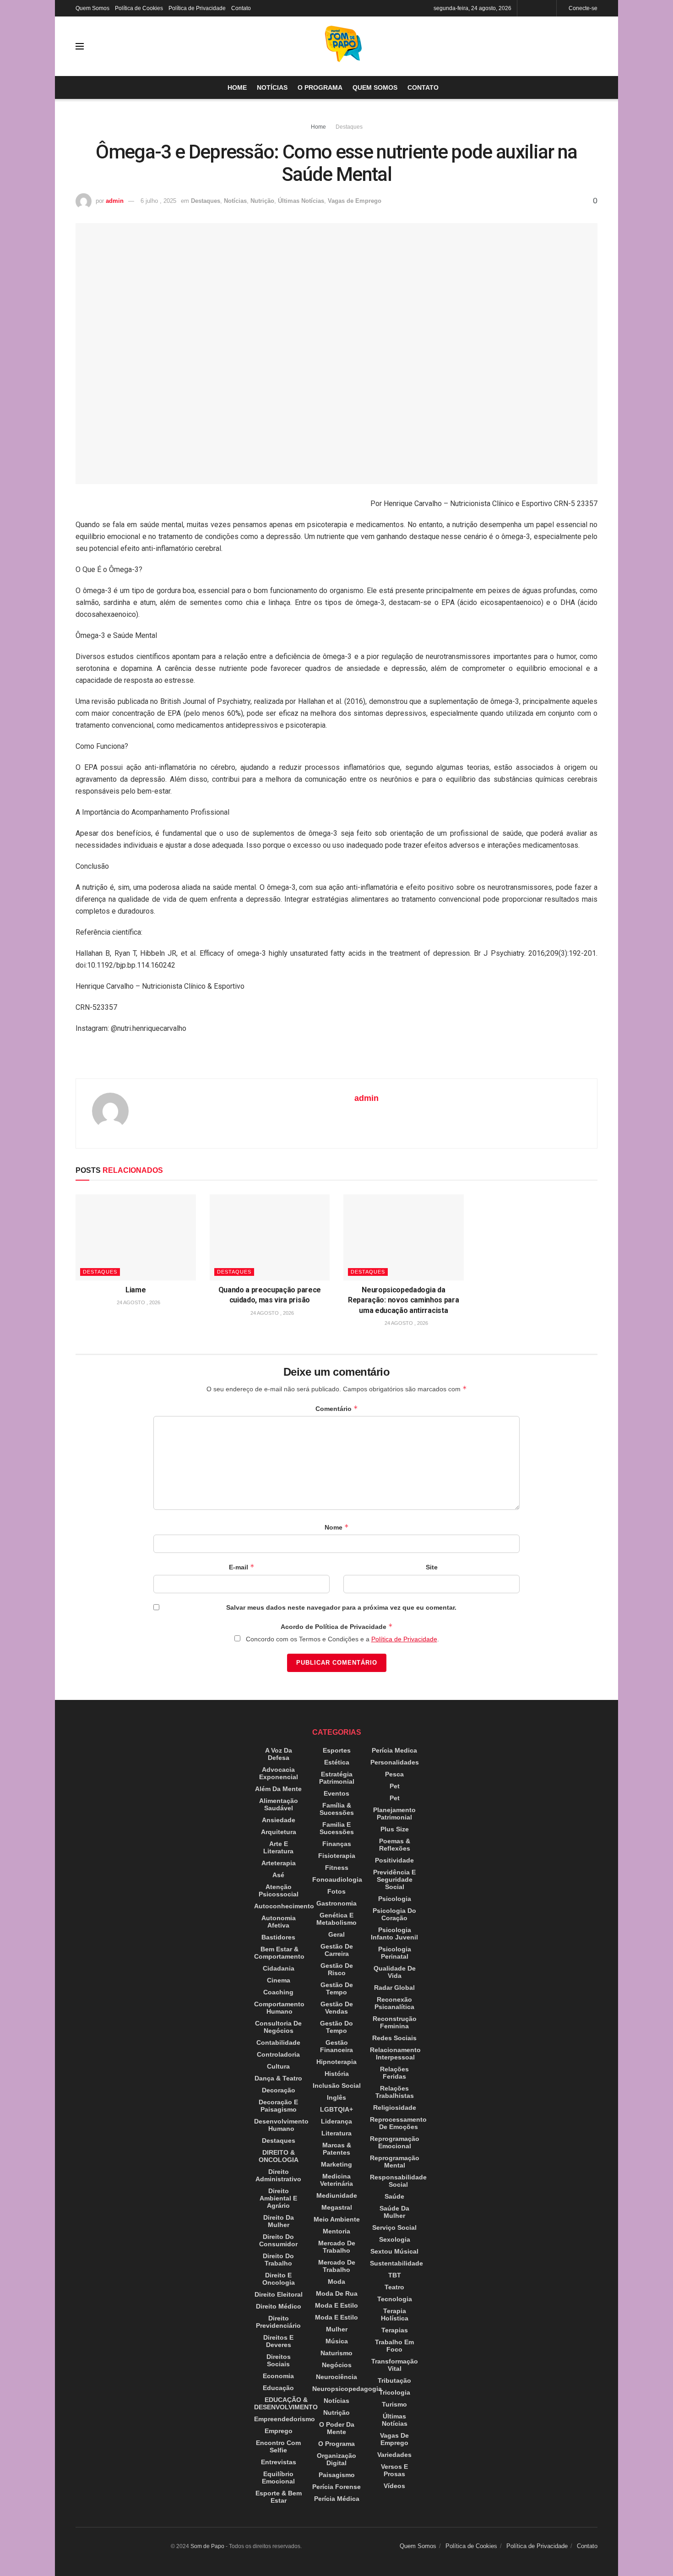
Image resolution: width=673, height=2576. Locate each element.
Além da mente (278, 1789)
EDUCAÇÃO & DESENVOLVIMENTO (286, 2403)
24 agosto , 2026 (138, 1302)
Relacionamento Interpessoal (395, 2053)
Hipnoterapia (336, 2062)
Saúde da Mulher (394, 2212)
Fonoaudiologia (337, 1879)
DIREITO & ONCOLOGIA (279, 2156)
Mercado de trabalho (337, 2266)
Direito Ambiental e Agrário (278, 2198)
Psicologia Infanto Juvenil (394, 1933)
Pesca (394, 1774)
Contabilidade (278, 2042)
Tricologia (395, 2392)
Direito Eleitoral (279, 2294)
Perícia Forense (336, 2487)
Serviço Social (394, 2227)
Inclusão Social (337, 2086)
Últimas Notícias (301, 201)
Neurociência (336, 2377)
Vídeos (394, 2486)
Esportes (337, 1750)
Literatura (336, 2133)
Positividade (394, 1860)
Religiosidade (395, 2108)
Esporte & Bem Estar (279, 2497)
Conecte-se (582, 8)
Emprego (279, 2431)
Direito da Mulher (279, 2221)
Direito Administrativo (278, 2175)
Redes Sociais (394, 2038)
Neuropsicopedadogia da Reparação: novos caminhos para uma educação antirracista (403, 1300)
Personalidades (395, 1762)
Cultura (278, 2066)
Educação (278, 2388)
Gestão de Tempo (337, 1988)
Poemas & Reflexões (395, 1845)
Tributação (394, 2380)
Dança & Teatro (278, 2078)
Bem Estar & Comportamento (279, 1953)
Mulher (337, 2329)
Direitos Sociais (279, 2360)
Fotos (336, 1891)
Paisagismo (337, 2475)
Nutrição (262, 201)
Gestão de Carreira (337, 1950)
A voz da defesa (279, 1754)
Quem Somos (92, 8)
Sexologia (395, 2239)
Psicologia (395, 1899)
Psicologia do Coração (394, 1914)
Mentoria (336, 2231)
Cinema (279, 1980)
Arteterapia (279, 1863)
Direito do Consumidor (278, 2240)
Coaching (278, 1992)
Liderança (336, 2121)
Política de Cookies (139, 8)
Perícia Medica (394, 1750)
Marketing (336, 2164)
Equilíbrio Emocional (278, 2478)
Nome (337, 1527)
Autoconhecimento (284, 1906)
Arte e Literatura (278, 1847)
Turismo (394, 2404)
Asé (278, 1875)
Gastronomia (336, 1903)
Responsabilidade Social (398, 2181)
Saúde (394, 2196)
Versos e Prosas (394, 2470)
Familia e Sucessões (337, 1828)
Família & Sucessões (337, 1809)
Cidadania (279, 1968)
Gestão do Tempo (336, 2027)
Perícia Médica (337, 2499)
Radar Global (394, 1988)
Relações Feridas (394, 2073)
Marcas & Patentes (337, 2149)
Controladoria (278, 2054)
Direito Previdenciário (278, 2322)
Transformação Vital (395, 2365)
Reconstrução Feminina (395, 2022)
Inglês (336, 2097)
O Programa (320, 87)
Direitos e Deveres (278, 2341)
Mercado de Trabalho (337, 2247)
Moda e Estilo (336, 2305)
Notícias (272, 87)
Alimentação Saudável (279, 1804)
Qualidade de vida (395, 1972)
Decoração (279, 2090)
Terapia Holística (395, 2315)
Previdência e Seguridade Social (394, 1879)
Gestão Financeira (336, 2046)
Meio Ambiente (337, 2219)
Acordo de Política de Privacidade (337, 1626)
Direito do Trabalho (278, 2260)
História (337, 2074)
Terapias (395, 2330)
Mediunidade (337, 2195)
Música (337, 2341)
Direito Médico (279, 2306)
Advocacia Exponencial (279, 1773)
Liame (136, 1290)
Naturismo (336, 2353)
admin (115, 201)
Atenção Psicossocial (279, 1890)
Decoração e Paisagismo (278, 2106)
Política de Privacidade (197, 8)
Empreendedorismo (285, 2419)
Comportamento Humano (279, 2008)
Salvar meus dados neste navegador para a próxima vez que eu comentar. (341, 1607)
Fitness (337, 1868)
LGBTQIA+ (336, 2109)
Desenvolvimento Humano (281, 2125)
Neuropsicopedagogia (347, 2389)
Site (432, 1567)
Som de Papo (207, 2546)
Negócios (337, 2365)
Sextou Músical (394, 2251)
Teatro (394, 2287)
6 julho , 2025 (158, 201)
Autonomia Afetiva (279, 1922)
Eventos (336, 1793)
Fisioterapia (337, 1856)
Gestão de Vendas (337, 2008)
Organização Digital (336, 2459)
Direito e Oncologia (279, 2279)
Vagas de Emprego (355, 201)
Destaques (349, 127)
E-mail (242, 1567)
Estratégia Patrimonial (337, 1778)
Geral (336, 1934)
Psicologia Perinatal (395, 1953)
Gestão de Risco (337, 1969)
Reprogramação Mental (395, 2162)
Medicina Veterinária (336, 2180)
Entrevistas (279, 2462)
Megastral (337, 2207)
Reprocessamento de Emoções (398, 2123)
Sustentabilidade (396, 2263)
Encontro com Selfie (278, 2446)
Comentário (337, 1408)
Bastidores (278, 1937)
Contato (241, 8)
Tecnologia (395, 2299)
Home (237, 87)
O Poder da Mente (337, 2428)
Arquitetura (279, 1832)
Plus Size (395, 1829)
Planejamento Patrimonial (394, 1814)
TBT (395, 2275)
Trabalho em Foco (394, 2346)
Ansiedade (279, 1820)
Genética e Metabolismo (336, 1919)
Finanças (337, 1844)
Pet (395, 1786)
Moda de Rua (337, 2293)
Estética (337, 1762)
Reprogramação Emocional (395, 2142)
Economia (278, 2376)
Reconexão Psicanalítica (394, 2003)
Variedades (394, 2455)
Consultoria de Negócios (278, 2027)
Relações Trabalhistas (395, 2092)
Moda (336, 2282)
